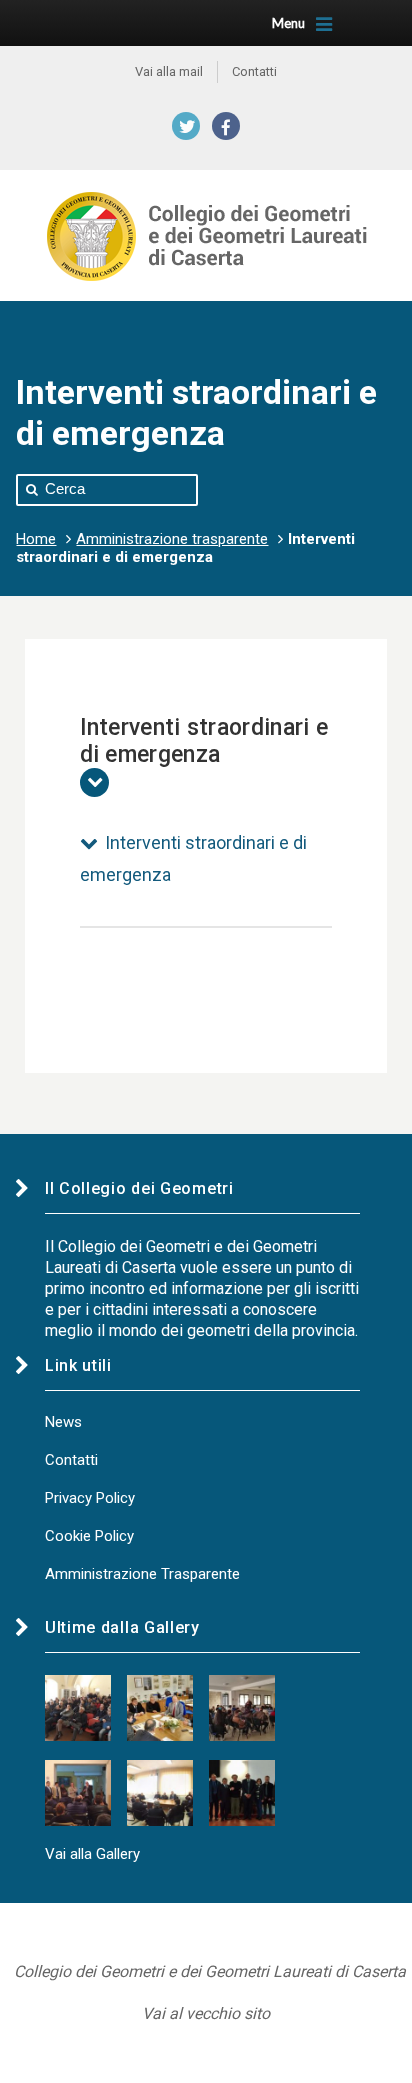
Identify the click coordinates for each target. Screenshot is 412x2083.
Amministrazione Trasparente (142, 1574)
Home (36, 539)
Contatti (71, 1460)
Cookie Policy (89, 1536)
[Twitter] (186, 126)
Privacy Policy (90, 1498)
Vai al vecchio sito (206, 2013)
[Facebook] (226, 126)
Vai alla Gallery (92, 1854)
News (63, 1422)
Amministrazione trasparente (172, 539)
